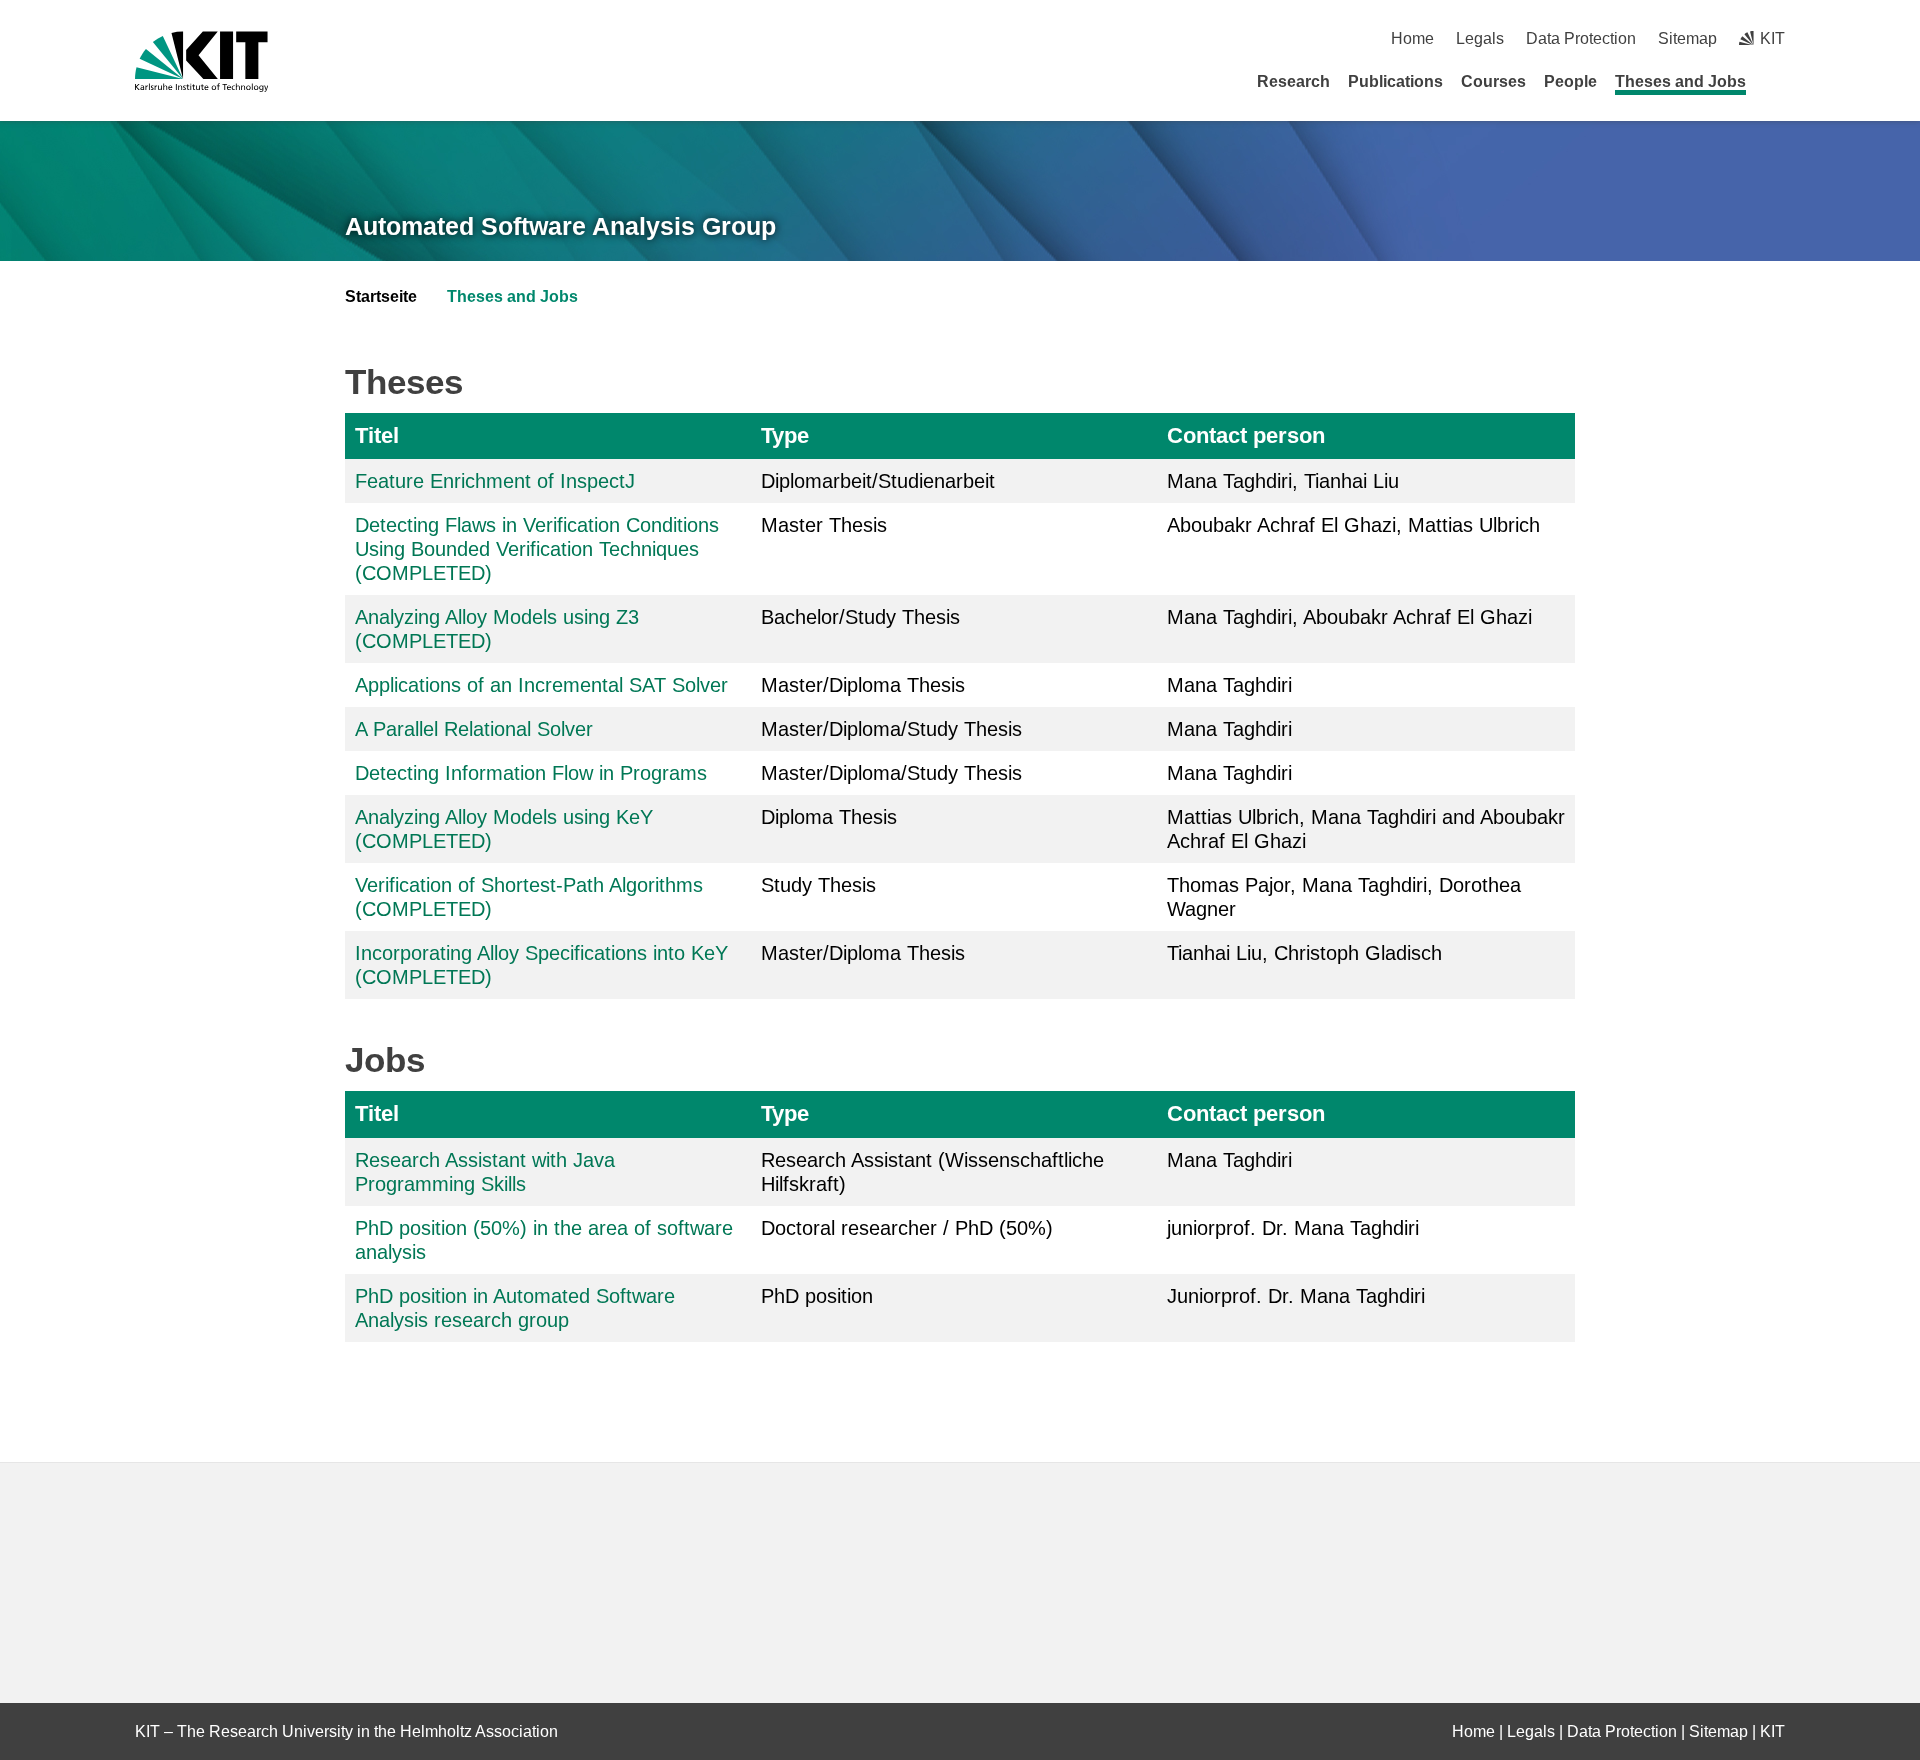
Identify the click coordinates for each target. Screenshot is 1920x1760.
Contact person (1246, 435)
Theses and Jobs (1680, 81)
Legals (1480, 38)
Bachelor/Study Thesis (860, 617)
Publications (1395, 81)
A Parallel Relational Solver (474, 729)
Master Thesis (824, 525)
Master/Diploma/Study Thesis (891, 729)
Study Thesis (818, 885)
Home (1412, 38)
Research (1293, 81)
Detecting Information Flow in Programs (531, 773)
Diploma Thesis (829, 817)
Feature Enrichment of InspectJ (495, 481)
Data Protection (1581, 38)
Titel (377, 435)
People (1570, 81)
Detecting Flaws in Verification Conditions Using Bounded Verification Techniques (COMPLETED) (537, 549)
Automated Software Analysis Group (560, 226)
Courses (1493, 81)
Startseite (381, 296)
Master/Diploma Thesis (863, 685)
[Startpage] (1778, 81)
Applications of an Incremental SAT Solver (541, 685)
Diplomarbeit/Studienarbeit (878, 481)
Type (785, 435)
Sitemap (1687, 38)
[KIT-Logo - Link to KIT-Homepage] (201, 61)
